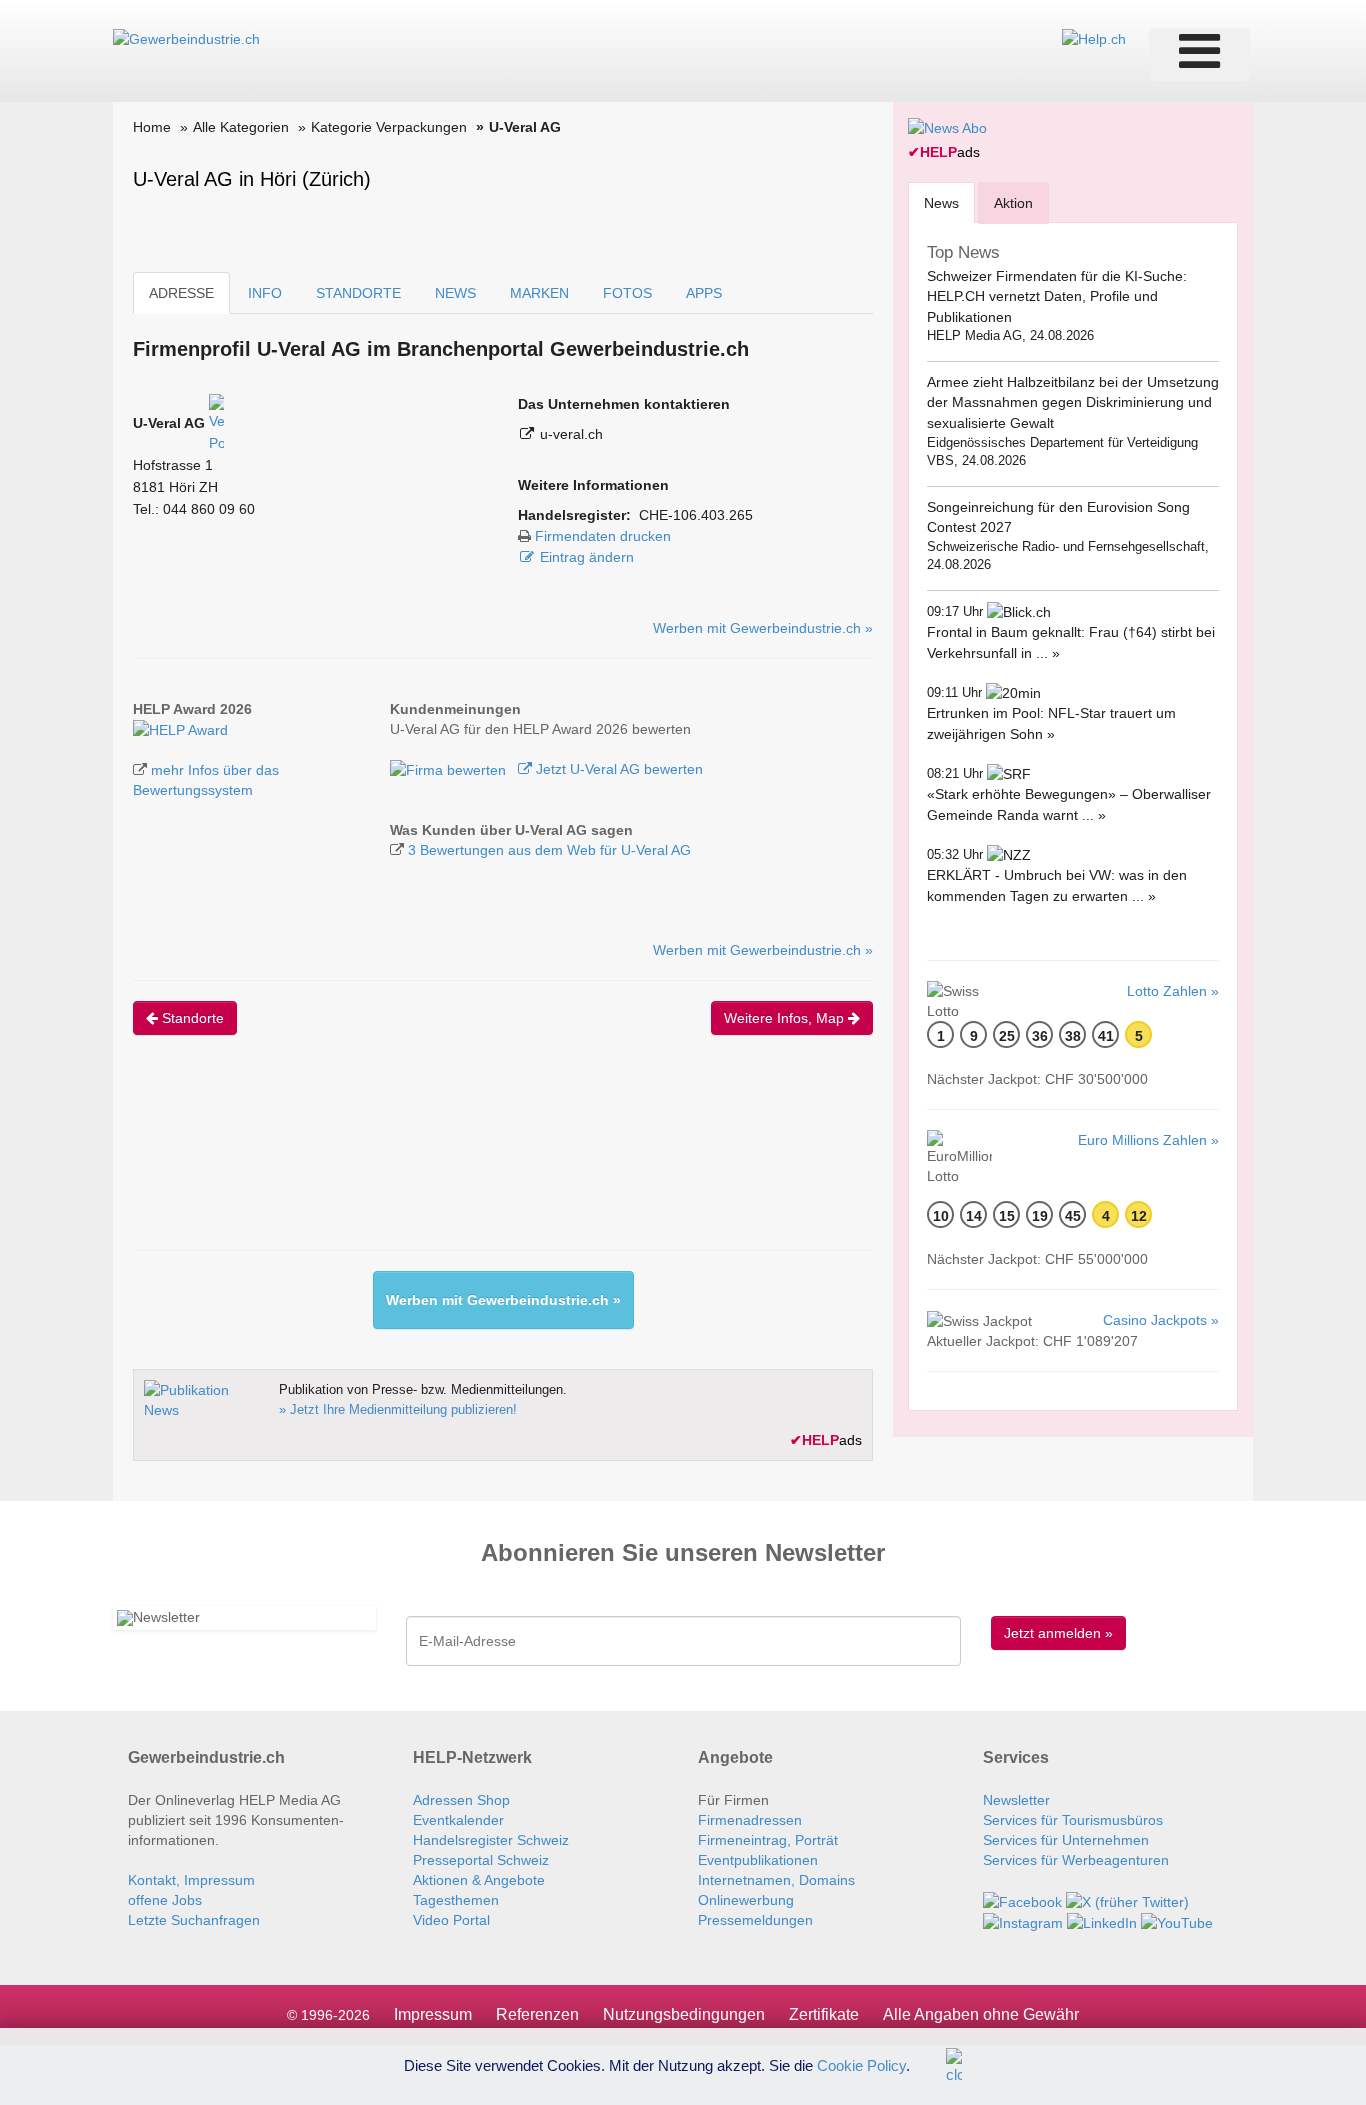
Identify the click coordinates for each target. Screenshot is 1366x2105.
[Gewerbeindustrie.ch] (186, 38)
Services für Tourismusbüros (1073, 1820)
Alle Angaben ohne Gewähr (981, 2014)
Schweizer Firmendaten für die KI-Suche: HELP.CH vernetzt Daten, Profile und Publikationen (1057, 296)
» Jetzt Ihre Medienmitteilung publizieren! (398, 1409)
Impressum (433, 2014)
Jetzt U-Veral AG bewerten (617, 769)
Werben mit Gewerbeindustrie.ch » (763, 628)
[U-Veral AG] (180, 729)
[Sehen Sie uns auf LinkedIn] (1102, 1922)
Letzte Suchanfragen (194, 1920)
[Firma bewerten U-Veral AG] (450, 769)
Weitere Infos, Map (786, 1018)
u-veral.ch (571, 434)
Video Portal (451, 1920)
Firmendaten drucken (603, 536)
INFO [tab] (265, 293)
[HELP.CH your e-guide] (1094, 38)
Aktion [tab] (1013, 203)
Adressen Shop (461, 1800)
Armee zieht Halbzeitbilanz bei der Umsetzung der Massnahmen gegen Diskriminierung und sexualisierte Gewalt (1073, 402)
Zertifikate (824, 2014)
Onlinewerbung (746, 1900)
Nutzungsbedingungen (684, 2014)
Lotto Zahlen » (1173, 991)
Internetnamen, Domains (776, 1880)
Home (152, 127)
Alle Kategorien (241, 127)
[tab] (941, 202)
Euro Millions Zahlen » (1148, 1140)
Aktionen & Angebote (479, 1880)
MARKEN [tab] (539, 293)
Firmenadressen (750, 1820)
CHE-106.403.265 (696, 515)
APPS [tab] (704, 293)
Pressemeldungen (755, 1920)
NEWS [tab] (455, 293)
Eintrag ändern (587, 557)
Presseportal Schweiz (481, 1860)
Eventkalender (458, 1820)
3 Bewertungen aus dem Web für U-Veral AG (549, 850)
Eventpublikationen (758, 1860)
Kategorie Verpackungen (389, 127)
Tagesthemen (456, 1900)
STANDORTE (358, 293)
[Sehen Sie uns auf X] (1127, 1900)
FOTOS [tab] (627, 293)
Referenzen (537, 2014)
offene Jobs (165, 1900)
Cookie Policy (861, 2064)
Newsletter (1016, 1800)
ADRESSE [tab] (181, 293)
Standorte (191, 1018)
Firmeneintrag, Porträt (768, 1840)
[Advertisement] (497, 1160)
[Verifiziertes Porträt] (216, 423)
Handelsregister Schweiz (491, 1840)
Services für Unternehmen (1066, 1840)
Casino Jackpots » (1161, 1320)
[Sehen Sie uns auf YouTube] (1177, 1922)
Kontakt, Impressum (191, 1880)
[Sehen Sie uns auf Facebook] (1022, 1900)
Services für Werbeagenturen (1076, 1860)
